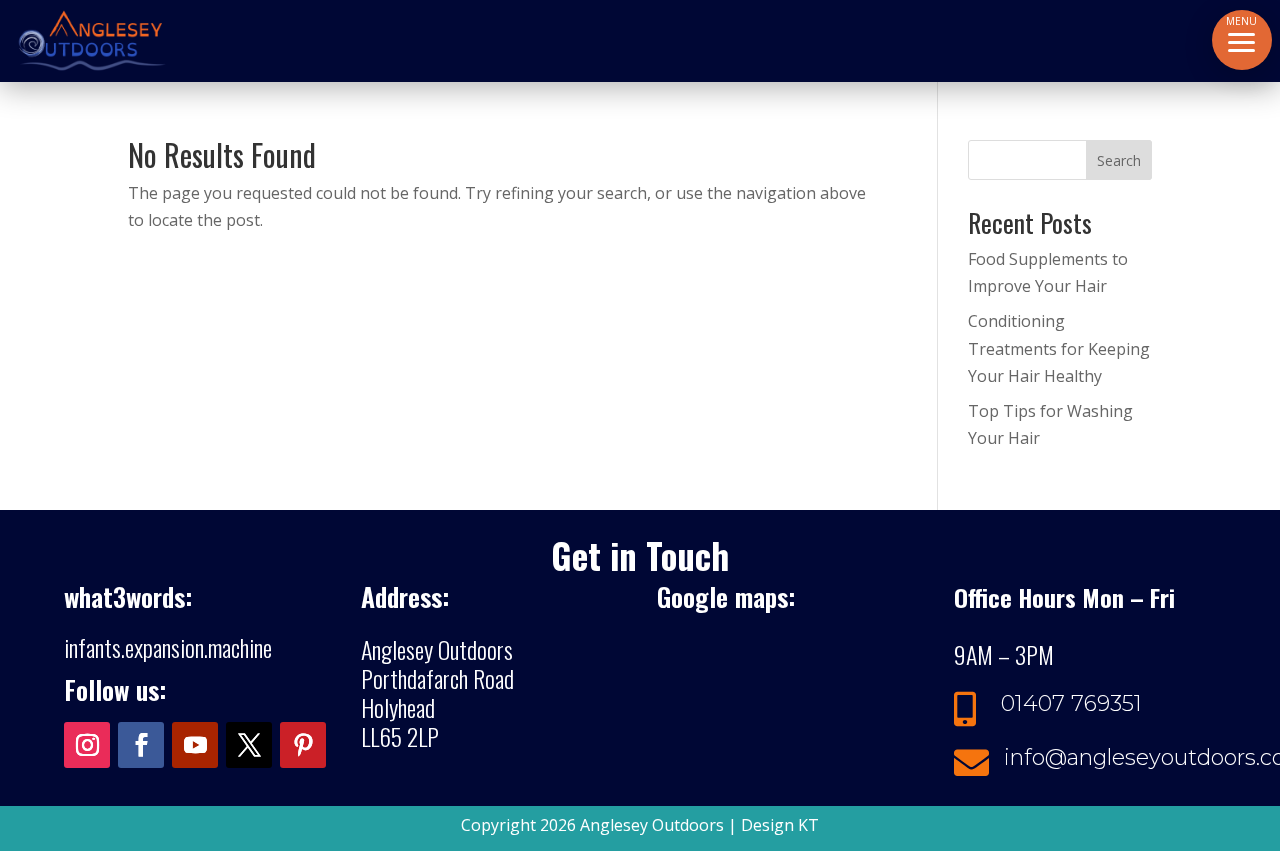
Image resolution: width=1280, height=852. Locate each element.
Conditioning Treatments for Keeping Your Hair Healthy (1059, 348)
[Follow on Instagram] (87, 745)
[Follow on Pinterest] (303, 745)
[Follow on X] (249, 745)
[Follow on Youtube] (195, 745)
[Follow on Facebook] (141, 745)
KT (808, 825)
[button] (1242, 40)
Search (1119, 160)
